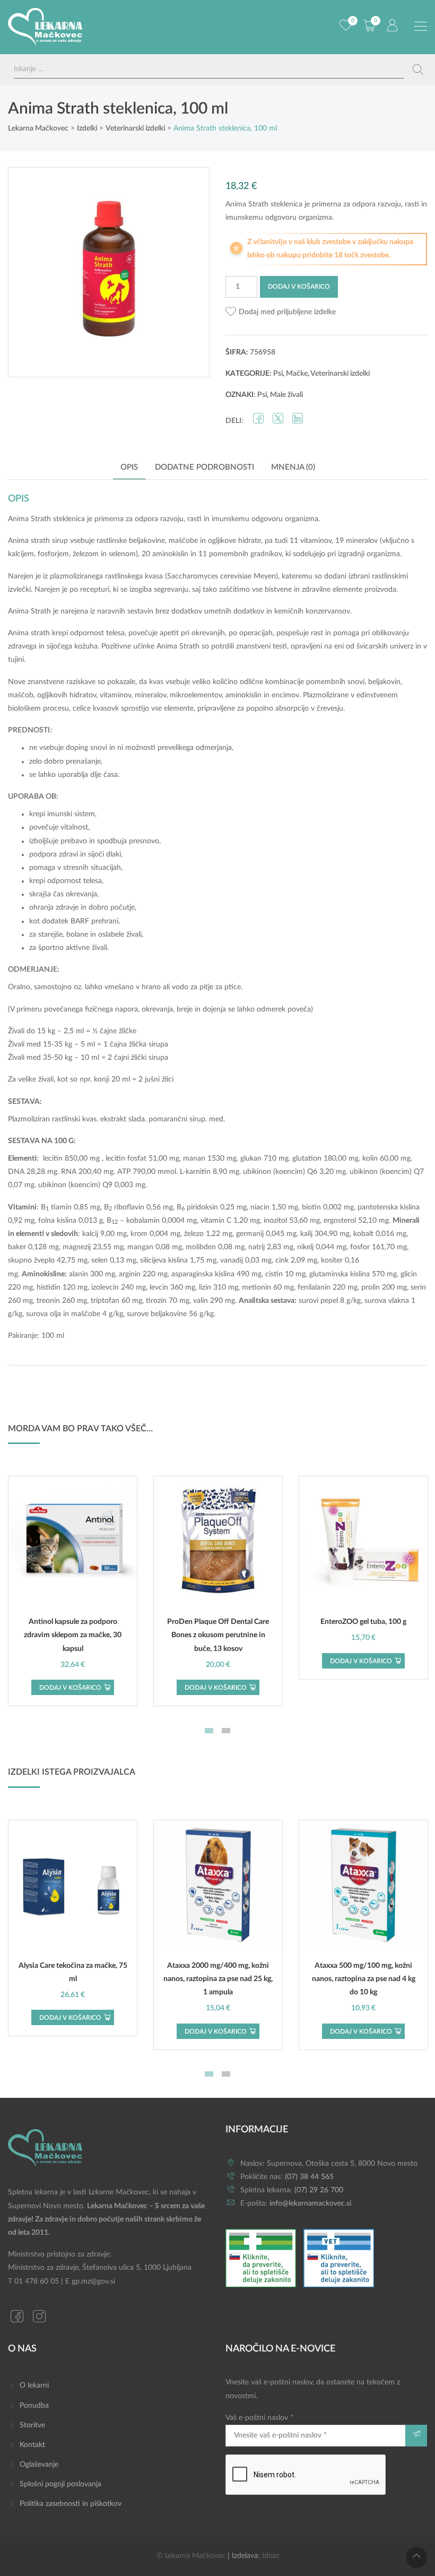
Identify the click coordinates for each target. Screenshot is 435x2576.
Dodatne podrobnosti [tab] (205, 467)
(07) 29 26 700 (319, 2190)
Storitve (32, 2425)
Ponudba (34, 2406)
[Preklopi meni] (421, 27)
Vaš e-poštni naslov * (259, 2418)
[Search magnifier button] (418, 70)
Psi (278, 374)
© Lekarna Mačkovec (191, 2556)
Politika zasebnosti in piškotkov (71, 2504)
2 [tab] (226, 1731)
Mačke (297, 374)
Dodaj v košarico (299, 287)
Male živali (286, 395)
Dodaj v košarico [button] (70, 1688)
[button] (281, 312)
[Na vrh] (416, 2557)
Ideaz (271, 2556)
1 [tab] (209, 1731)
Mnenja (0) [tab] (293, 467)
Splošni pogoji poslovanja (60, 2484)
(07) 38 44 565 (309, 2177)
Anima (18, 519)
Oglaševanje (39, 2465)
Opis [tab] (129, 467)
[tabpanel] (73, 1591)
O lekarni (34, 2385)
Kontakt (32, 2445)
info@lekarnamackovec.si (310, 2203)
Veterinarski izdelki (340, 374)
